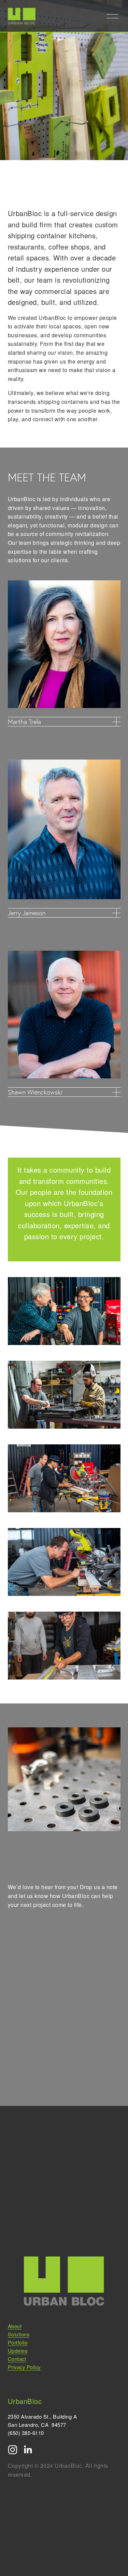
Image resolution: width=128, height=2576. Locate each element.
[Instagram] (13, 2450)
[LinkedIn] (28, 2450)
